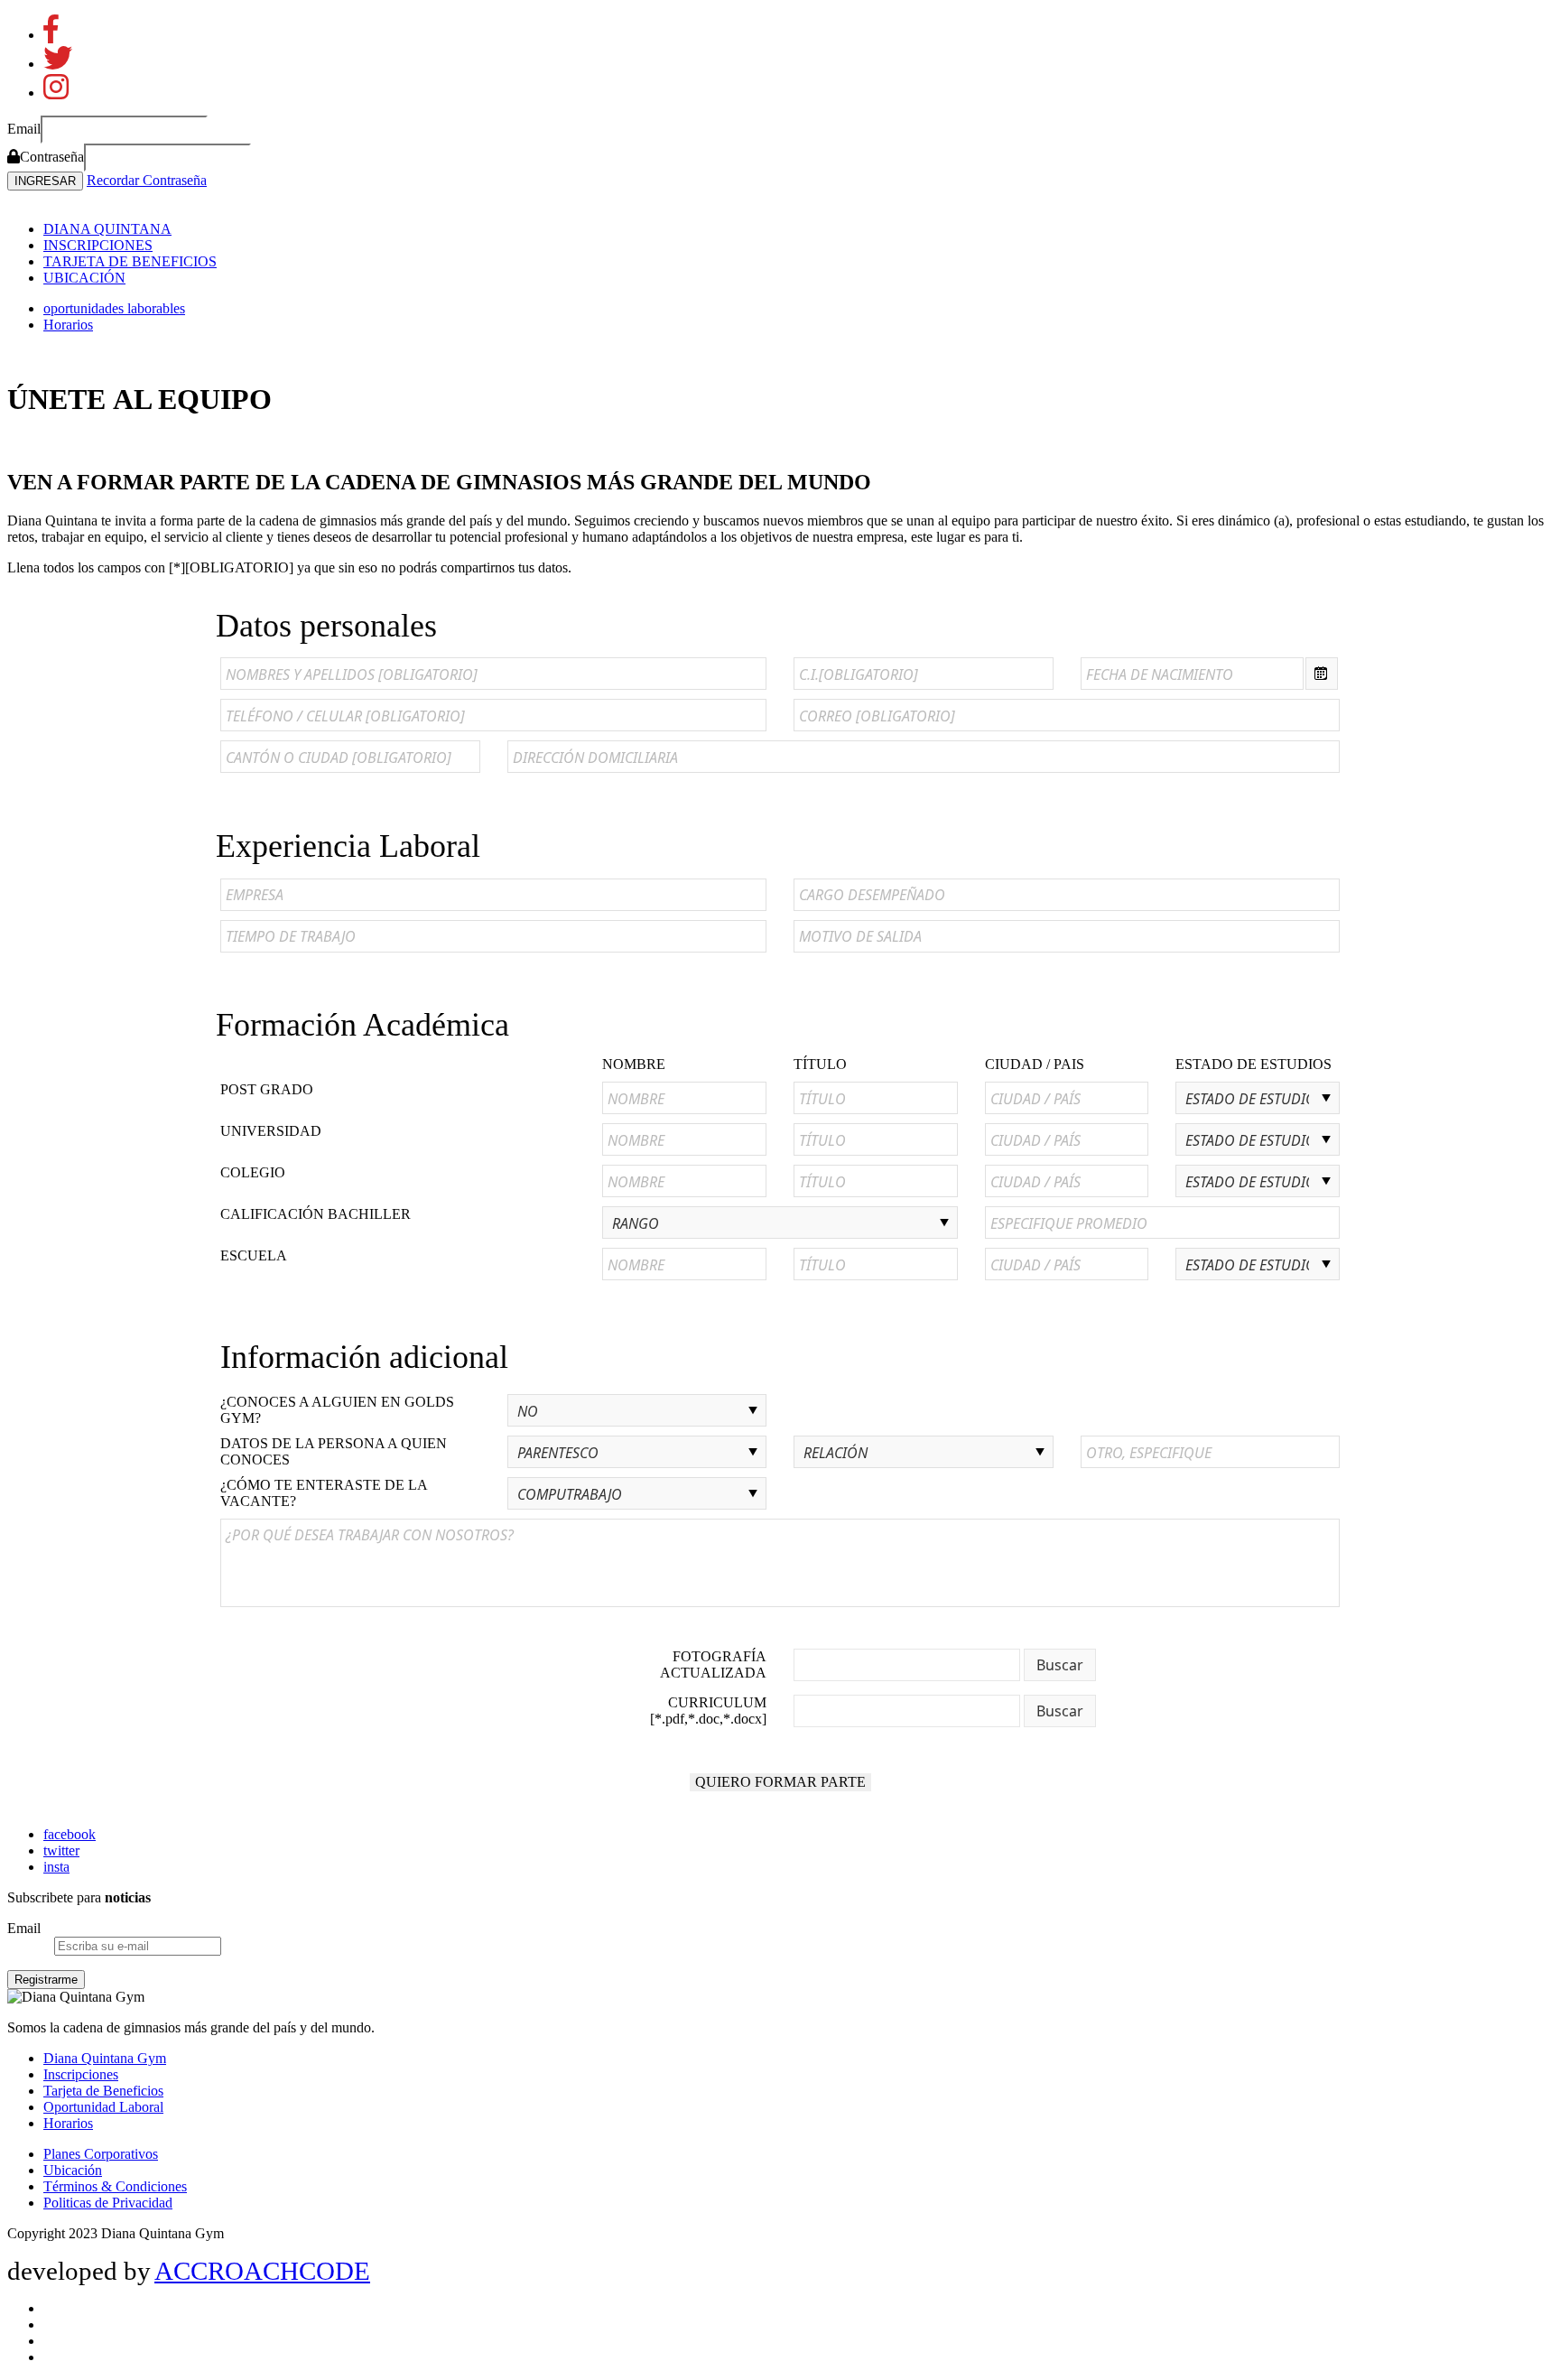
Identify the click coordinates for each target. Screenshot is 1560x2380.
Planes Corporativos (101, 2154)
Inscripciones (81, 2074)
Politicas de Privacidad (108, 2203)
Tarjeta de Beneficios (103, 2091)
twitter (61, 1850)
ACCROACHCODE (262, 2271)
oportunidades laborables (114, 308)
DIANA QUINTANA (107, 229)
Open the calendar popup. (1322, 674)
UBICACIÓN (84, 278)
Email (24, 1928)
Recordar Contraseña (147, 180)
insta (56, 1867)
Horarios (68, 325)
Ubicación (73, 2170)
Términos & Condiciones (115, 2186)
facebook (70, 1834)
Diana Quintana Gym (105, 2058)
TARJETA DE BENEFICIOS (130, 261)
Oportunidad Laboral (103, 2107)
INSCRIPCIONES (98, 245)
